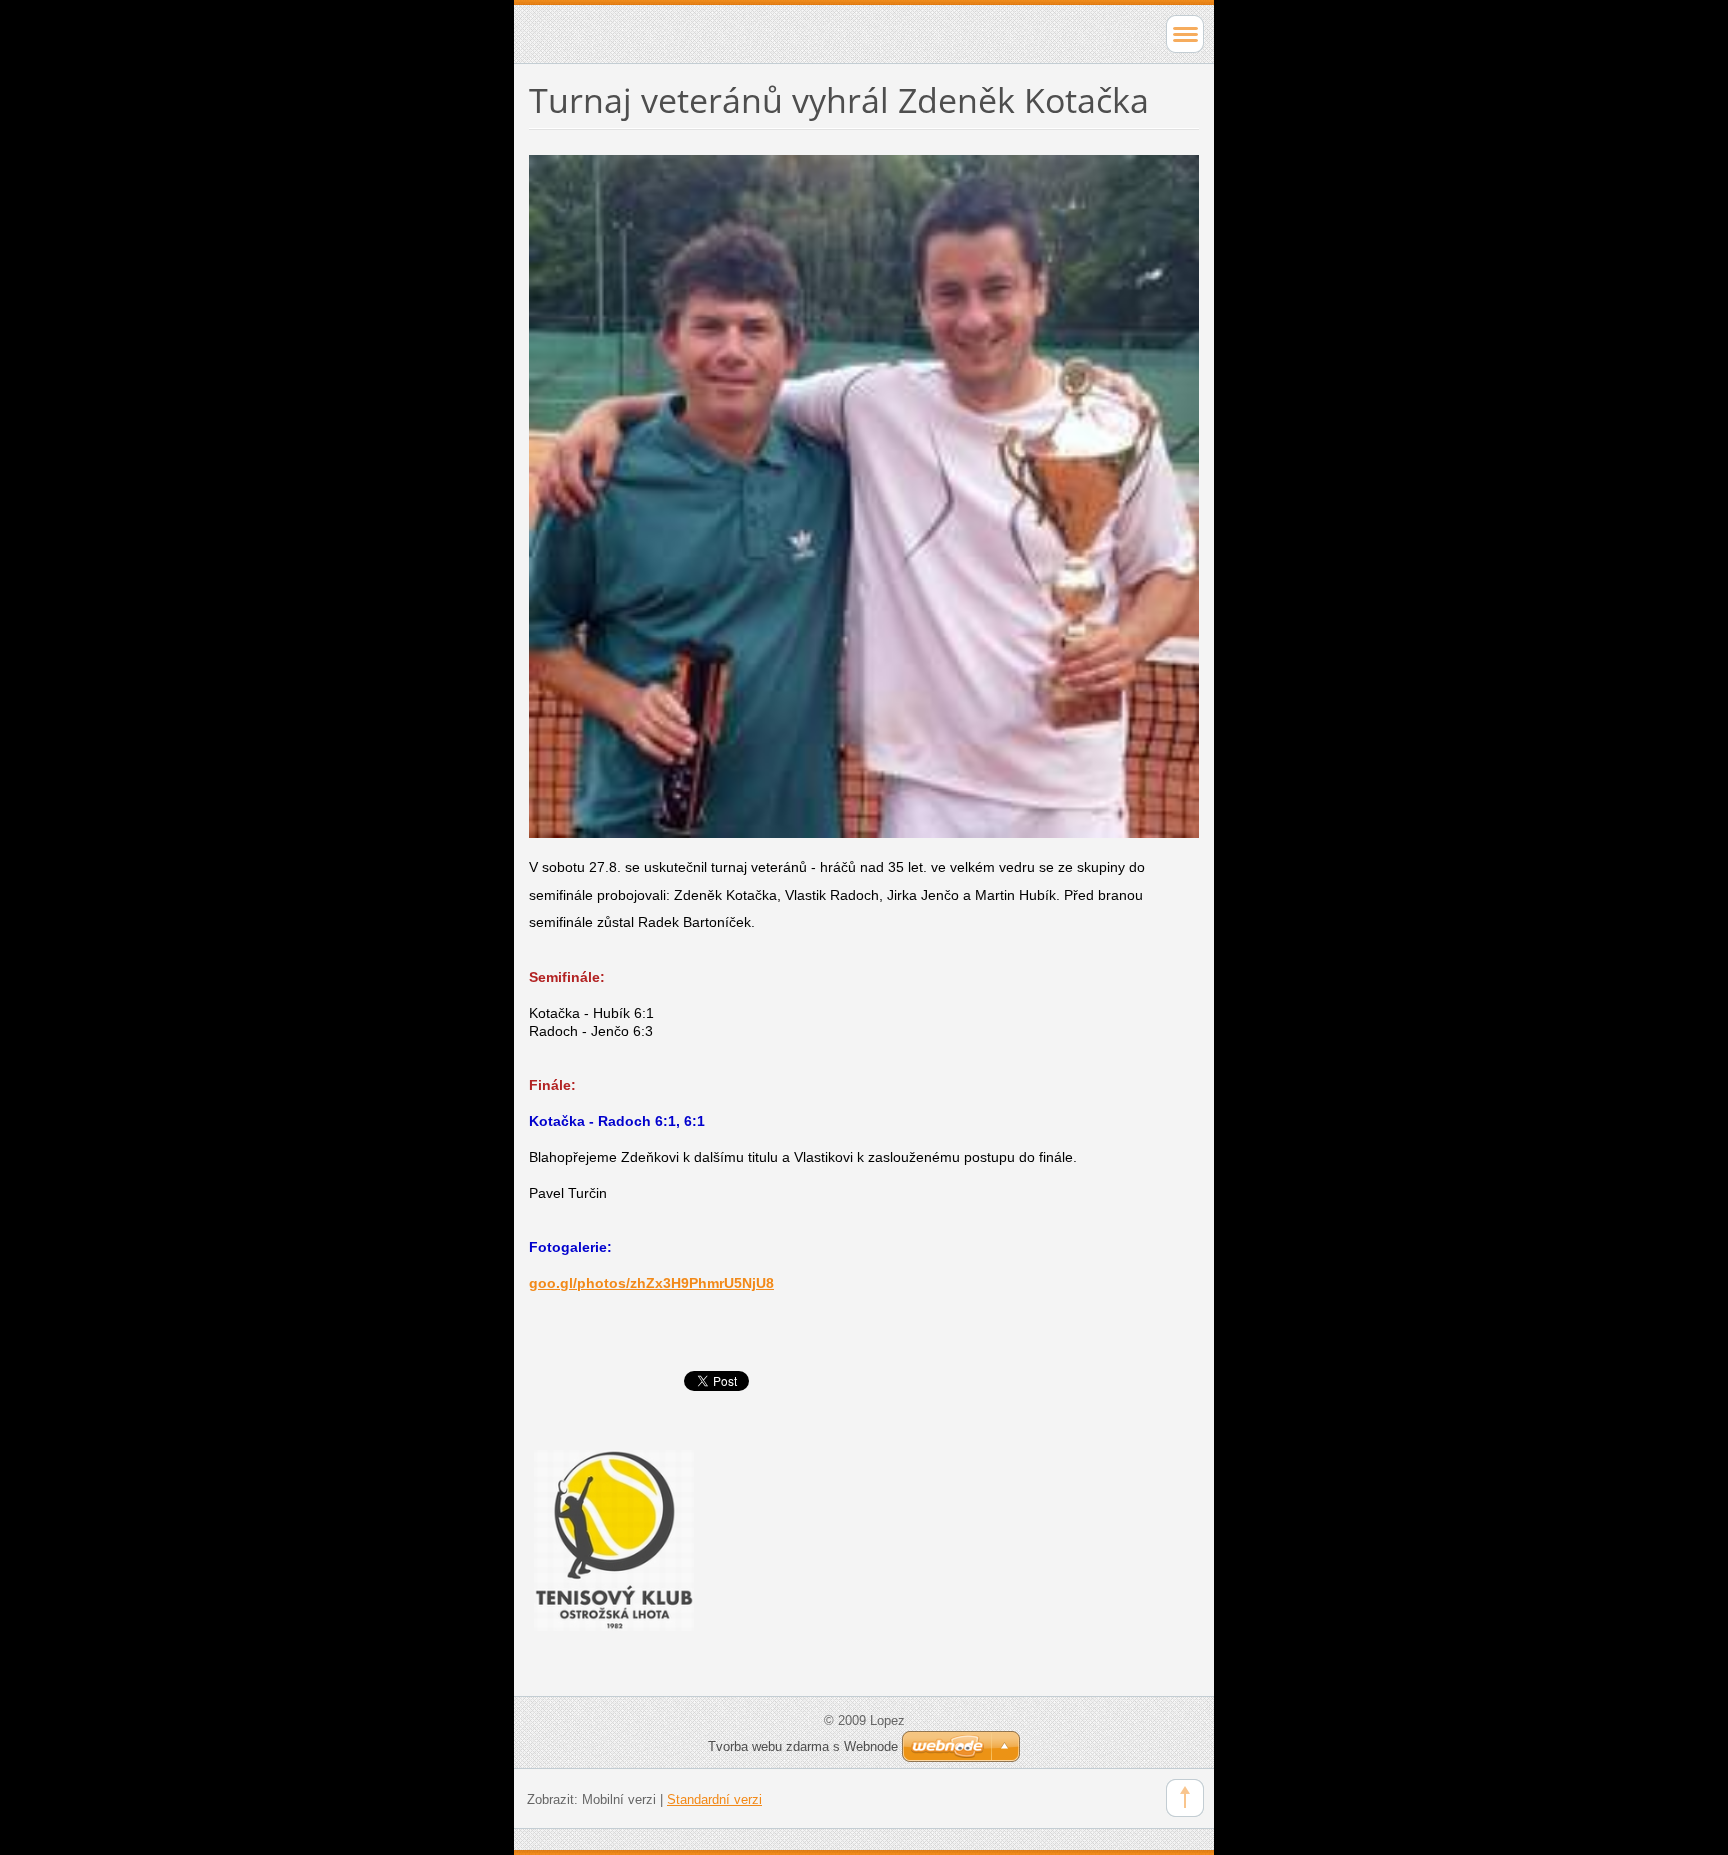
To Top (1185, 1798)
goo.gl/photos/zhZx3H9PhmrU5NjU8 (651, 1283)
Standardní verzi (714, 1799)
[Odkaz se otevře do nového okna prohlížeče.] (864, 495)
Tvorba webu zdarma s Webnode (803, 1746)
